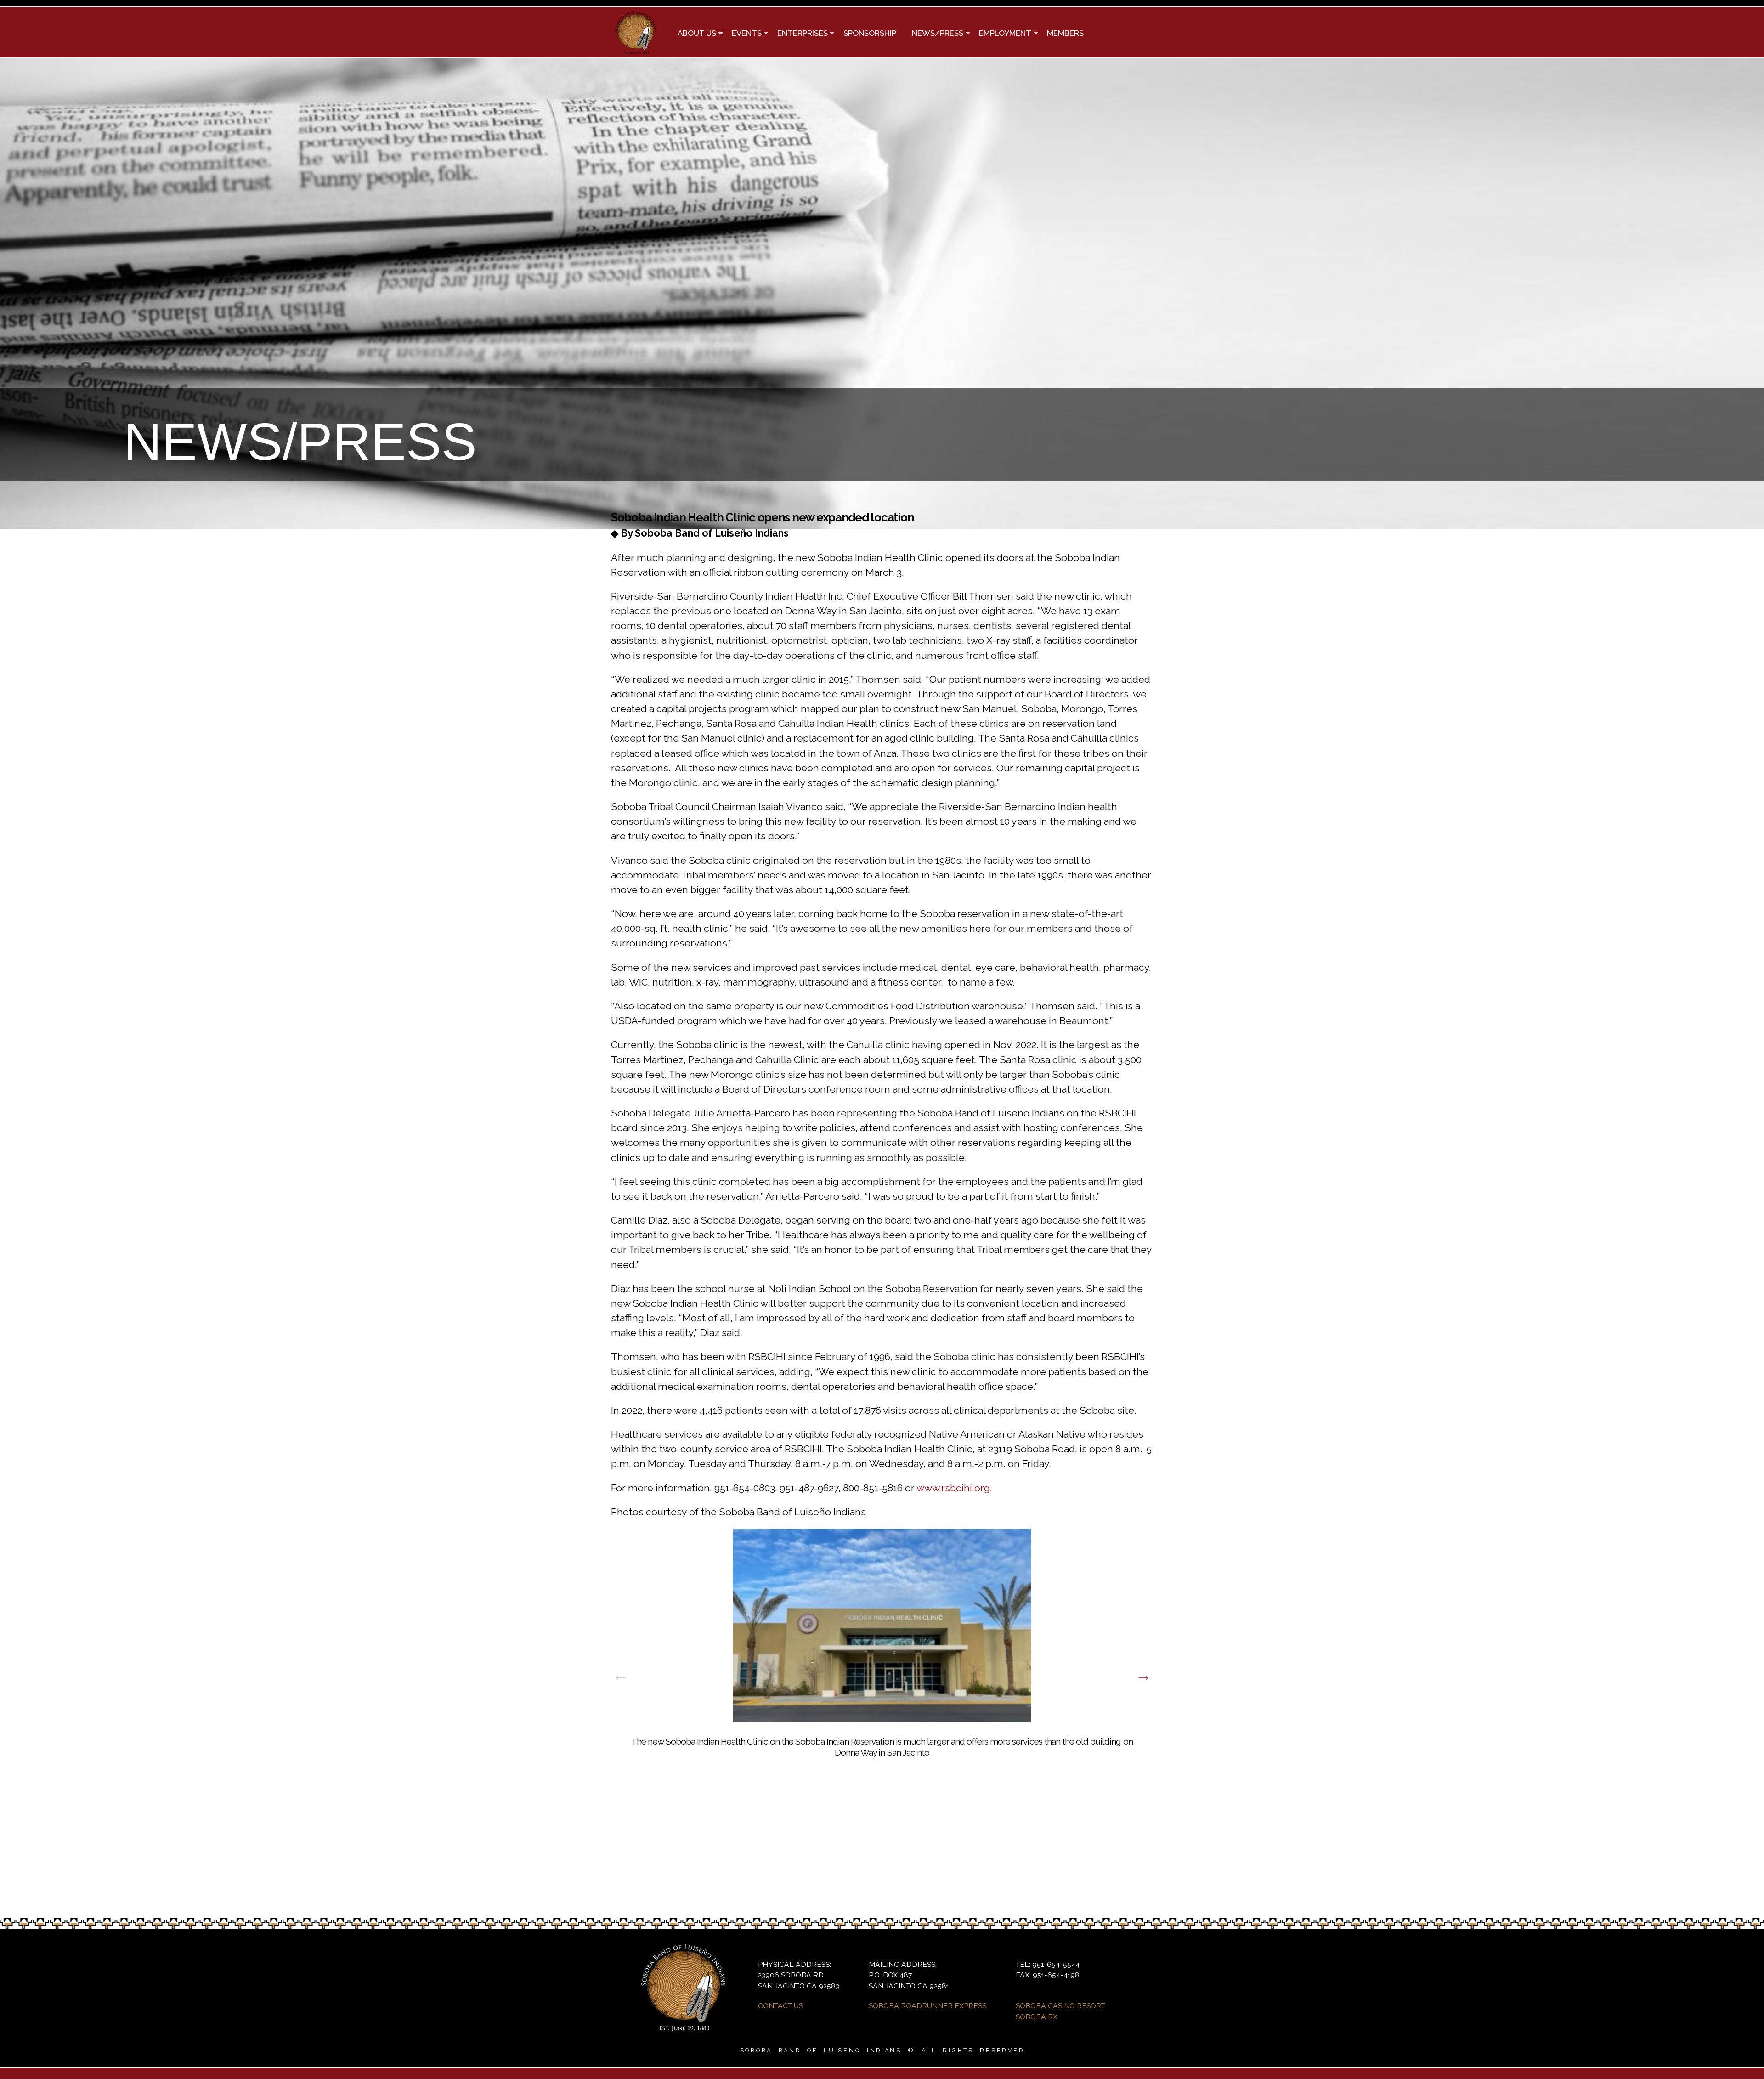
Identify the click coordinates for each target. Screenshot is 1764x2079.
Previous (621, 1675)
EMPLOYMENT (1001, 34)
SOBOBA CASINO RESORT (1060, 2006)
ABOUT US (693, 34)
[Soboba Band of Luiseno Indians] (636, 51)
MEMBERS (1065, 33)
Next (1143, 1675)
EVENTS (743, 34)
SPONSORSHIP (870, 33)
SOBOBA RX (1037, 2017)
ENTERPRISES (799, 34)
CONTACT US (780, 2006)
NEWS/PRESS (934, 34)
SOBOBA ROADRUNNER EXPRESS (927, 2006)
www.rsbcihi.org (953, 1488)
